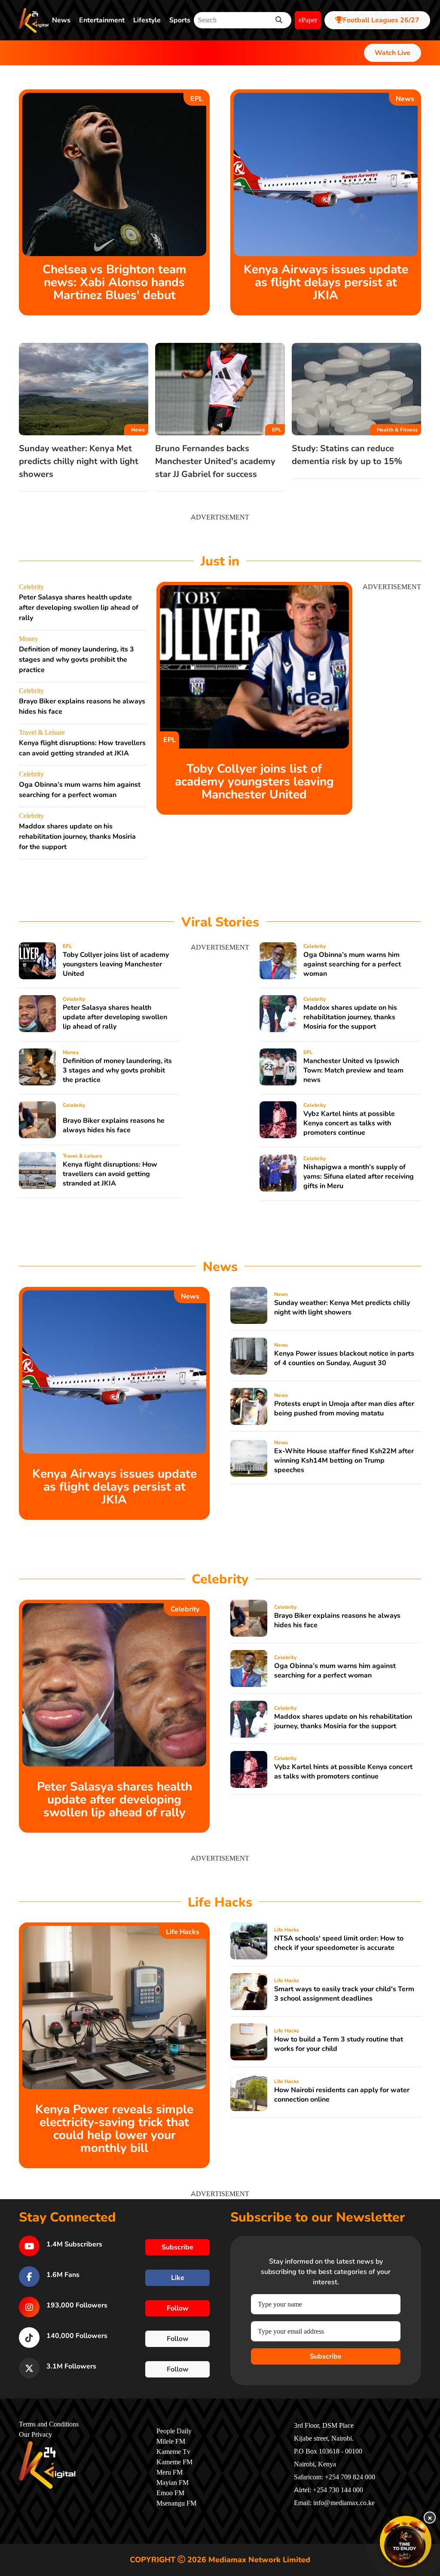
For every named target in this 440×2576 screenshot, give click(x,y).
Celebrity (31, 587)
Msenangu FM (176, 2503)
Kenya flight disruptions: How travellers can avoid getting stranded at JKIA (110, 1174)
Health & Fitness (397, 430)
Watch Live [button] (393, 53)
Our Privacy (35, 2435)
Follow (178, 2308)
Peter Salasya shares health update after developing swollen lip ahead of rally (79, 608)
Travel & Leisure (42, 733)
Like (178, 2278)
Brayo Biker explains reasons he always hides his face (114, 1125)
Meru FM (170, 2472)
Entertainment (102, 20)
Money (29, 639)
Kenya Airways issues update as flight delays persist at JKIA (326, 282)
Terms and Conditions (49, 2424)
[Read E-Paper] (406, 2542)
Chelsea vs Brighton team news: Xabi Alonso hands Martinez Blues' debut (115, 282)
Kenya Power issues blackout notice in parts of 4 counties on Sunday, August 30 (344, 1358)
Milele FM (171, 2442)
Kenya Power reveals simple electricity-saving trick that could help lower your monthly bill (114, 2129)
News (61, 20)
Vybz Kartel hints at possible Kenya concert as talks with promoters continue (349, 1123)
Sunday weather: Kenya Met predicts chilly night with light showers (79, 461)
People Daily (174, 2431)
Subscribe (326, 2356)
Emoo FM (170, 2493)
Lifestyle (147, 20)
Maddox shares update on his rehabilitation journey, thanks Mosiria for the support (77, 837)
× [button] (430, 2518)
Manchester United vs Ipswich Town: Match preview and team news (353, 1070)
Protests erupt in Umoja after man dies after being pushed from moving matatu (344, 1409)
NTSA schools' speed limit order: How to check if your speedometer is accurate (339, 1943)
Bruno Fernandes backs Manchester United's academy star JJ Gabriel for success (215, 461)
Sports (180, 20)
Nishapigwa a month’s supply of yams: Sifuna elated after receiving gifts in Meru (359, 1176)
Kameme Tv (173, 2452)
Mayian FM (173, 2483)
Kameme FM (174, 2462)
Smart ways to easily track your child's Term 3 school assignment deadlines (344, 1994)
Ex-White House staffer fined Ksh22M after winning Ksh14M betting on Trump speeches (344, 1461)
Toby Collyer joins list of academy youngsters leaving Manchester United (254, 782)
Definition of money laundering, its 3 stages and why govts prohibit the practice (76, 660)
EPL (197, 99)
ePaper (308, 20)
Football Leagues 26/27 (381, 20)
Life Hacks (183, 1932)
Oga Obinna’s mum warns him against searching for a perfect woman (352, 964)
